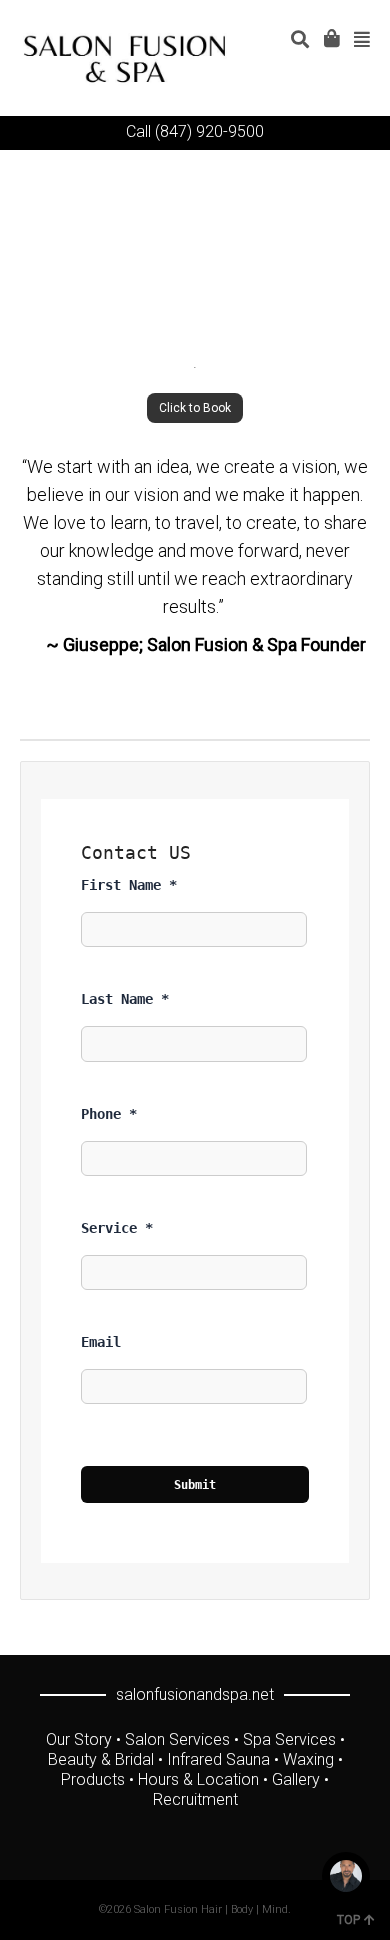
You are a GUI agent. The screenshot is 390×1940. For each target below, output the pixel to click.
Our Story (79, 1739)
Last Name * (125, 999)
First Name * (129, 885)
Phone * (109, 1114)
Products (93, 1779)
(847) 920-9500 (209, 131)
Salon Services (177, 1739)
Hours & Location (198, 1779)
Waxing (308, 1759)
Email (101, 1342)
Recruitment (195, 1799)
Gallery (296, 1779)
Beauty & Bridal (101, 1759)
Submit (195, 1485)
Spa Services (289, 1739)
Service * (117, 1228)
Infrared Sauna (218, 1759)
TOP (348, 1920)
